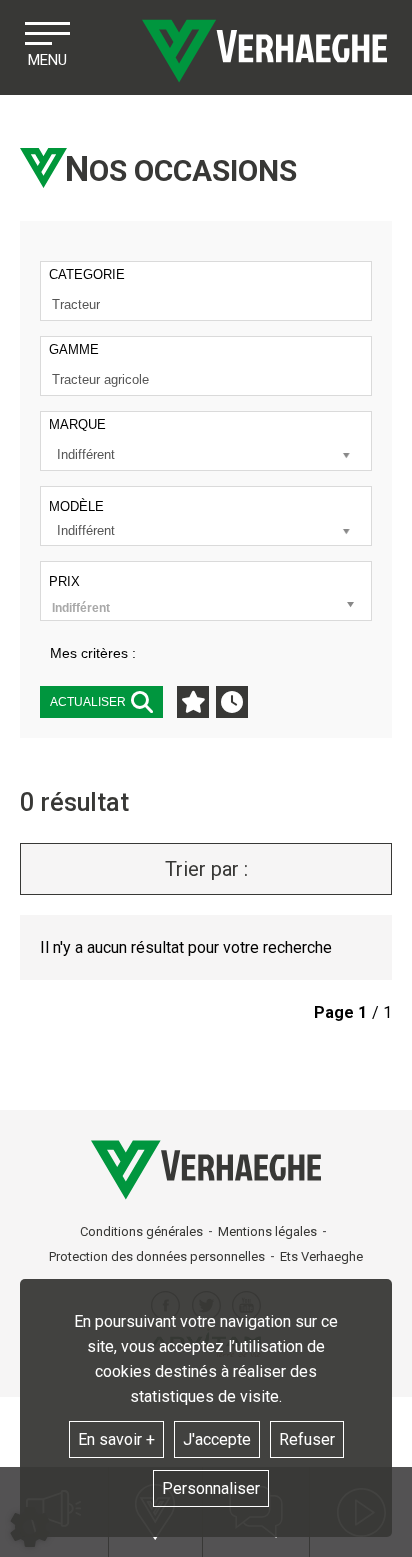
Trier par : (206, 869)
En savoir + (116, 1439)
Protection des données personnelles (157, 1256)
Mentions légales (267, 1231)
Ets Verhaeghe (321, 1256)
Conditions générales (141, 1231)
